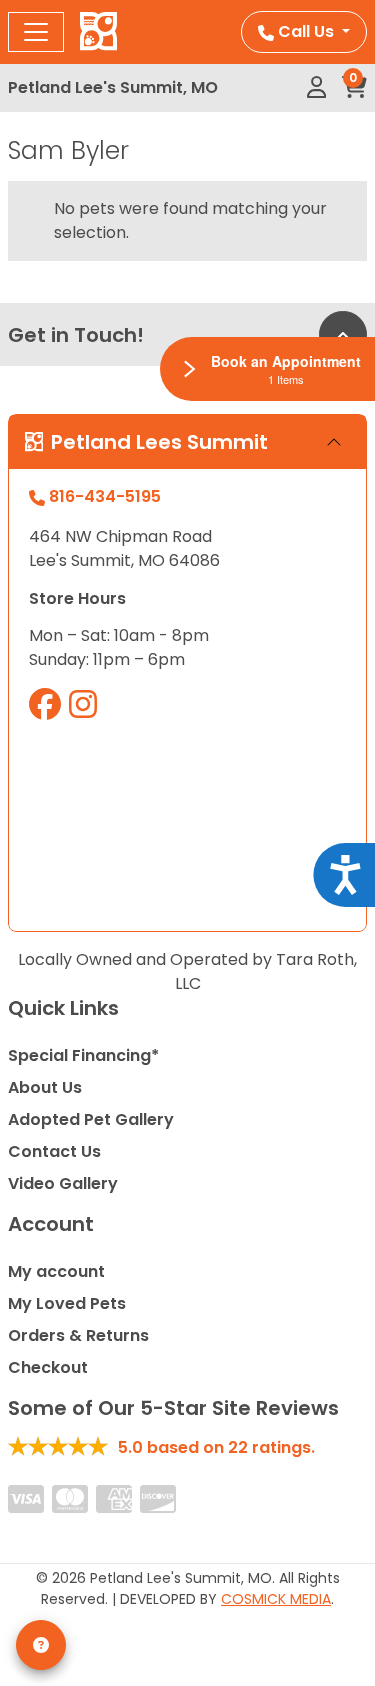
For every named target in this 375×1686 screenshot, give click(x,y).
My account (56, 1271)
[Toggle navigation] (36, 32)
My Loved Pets (67, 1303)
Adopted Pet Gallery (91, 1119)
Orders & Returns (78, 1335)
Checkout (48, 1367)
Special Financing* (83, 1055)
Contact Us (54, 1151)
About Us (45, 1087)
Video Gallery (63, 1183)
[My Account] (316, 88)
